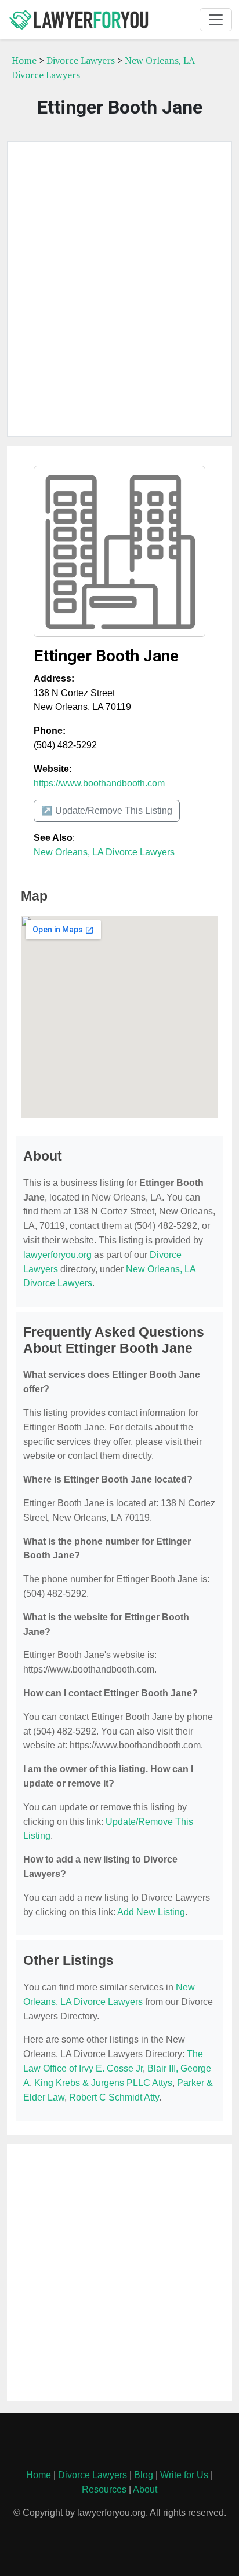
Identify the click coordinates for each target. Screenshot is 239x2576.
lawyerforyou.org (57, 1255)
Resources (104, 2489)
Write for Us (184, 2475)
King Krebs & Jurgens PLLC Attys (103, 2083)
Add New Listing (151, 1912)
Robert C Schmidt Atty (114, 2097)
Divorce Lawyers (81, 60)
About (145, 2489)
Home (24, 60)
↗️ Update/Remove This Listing (107, 811)
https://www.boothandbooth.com (99, 783)
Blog (144, 2475)
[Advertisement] (119, 289)
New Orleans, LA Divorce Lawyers (104, 852)
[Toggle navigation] (216, 20)
